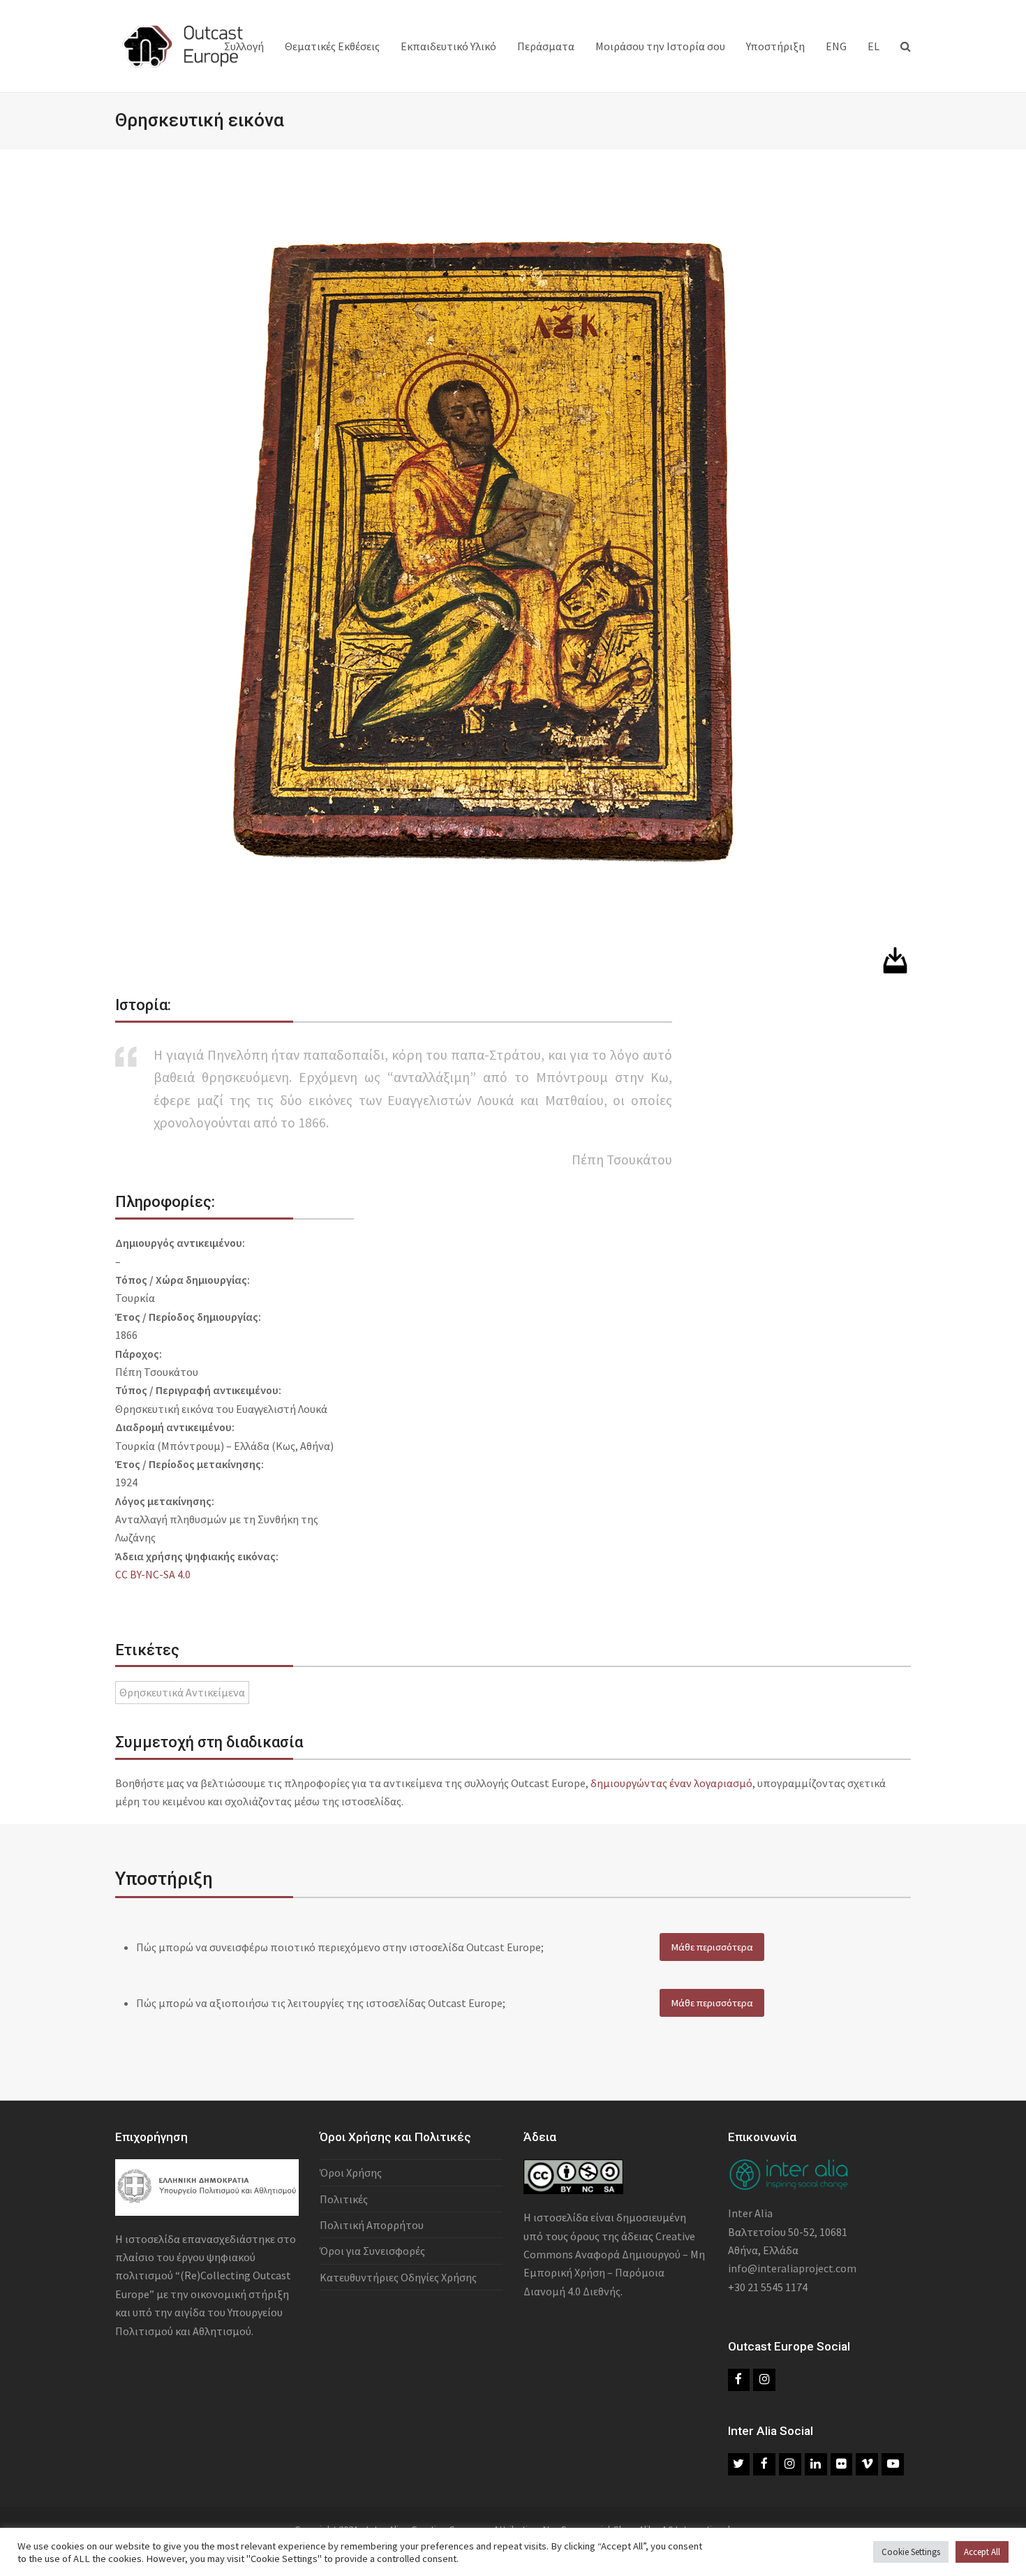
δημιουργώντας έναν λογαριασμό (671, 1783)
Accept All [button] (982, 2552)
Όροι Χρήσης (351, 2172)
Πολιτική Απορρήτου (372, 2225)
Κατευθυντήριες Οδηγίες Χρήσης (398, 2277)
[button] (906, 46)
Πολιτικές (344, 2199)
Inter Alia (750, 2213)
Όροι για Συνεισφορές (372, 2251)
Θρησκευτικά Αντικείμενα (182, 1692)
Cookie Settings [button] (911, 2552)
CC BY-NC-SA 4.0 (153, 1574)
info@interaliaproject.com (792, 2268)
